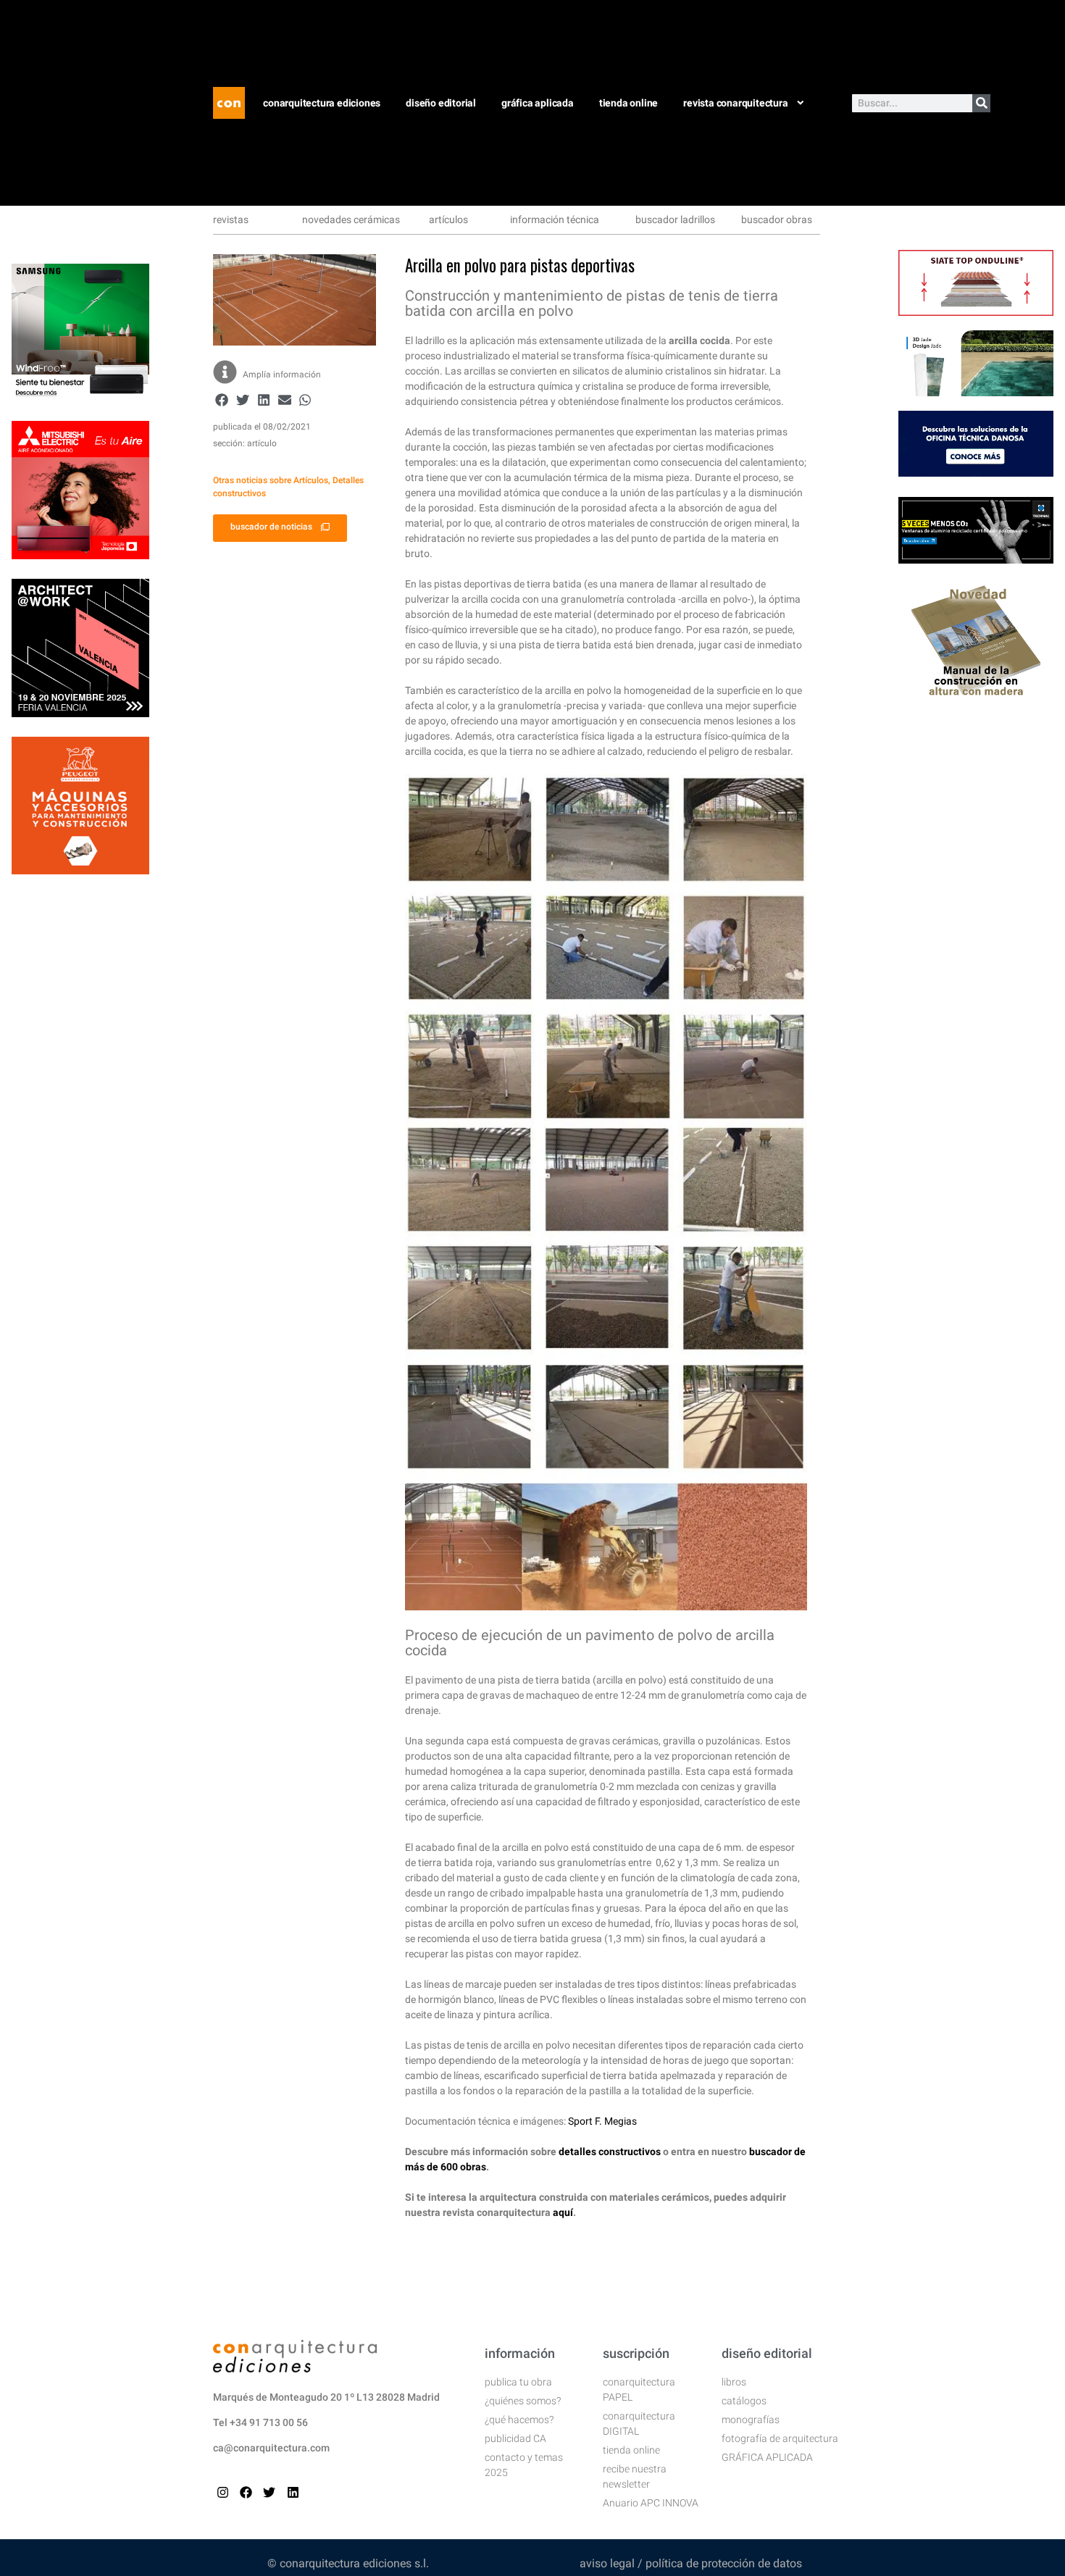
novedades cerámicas (351, 219)
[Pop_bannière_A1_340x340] (80, 870)
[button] (222, 400)
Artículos (311, 480)
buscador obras (777, 219)
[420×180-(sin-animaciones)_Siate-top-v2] (976, 311)
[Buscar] (981, 103)
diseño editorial (441, 103)
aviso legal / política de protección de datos (691, 2563)
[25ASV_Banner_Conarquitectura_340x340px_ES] (80, 713)
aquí (563, 2212)
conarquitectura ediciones (322, 103)
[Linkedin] (293, 2492)
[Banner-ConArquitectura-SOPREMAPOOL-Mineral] (976, 392)
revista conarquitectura (735, 103)
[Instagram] (223, 2492)
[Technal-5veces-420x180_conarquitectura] (976, 559)
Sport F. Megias (602, 2121)
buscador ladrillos (675, 219)
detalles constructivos (610, 2151)
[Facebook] (246, 2492)
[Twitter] (269, 2492)
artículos (448, 219)
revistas (231, 219)
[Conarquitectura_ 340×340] (80, 555)
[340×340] (80, 397)
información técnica (555, 219)
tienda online (628, 103)
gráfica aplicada (538, 103)
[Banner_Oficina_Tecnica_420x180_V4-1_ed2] (976, 472)
